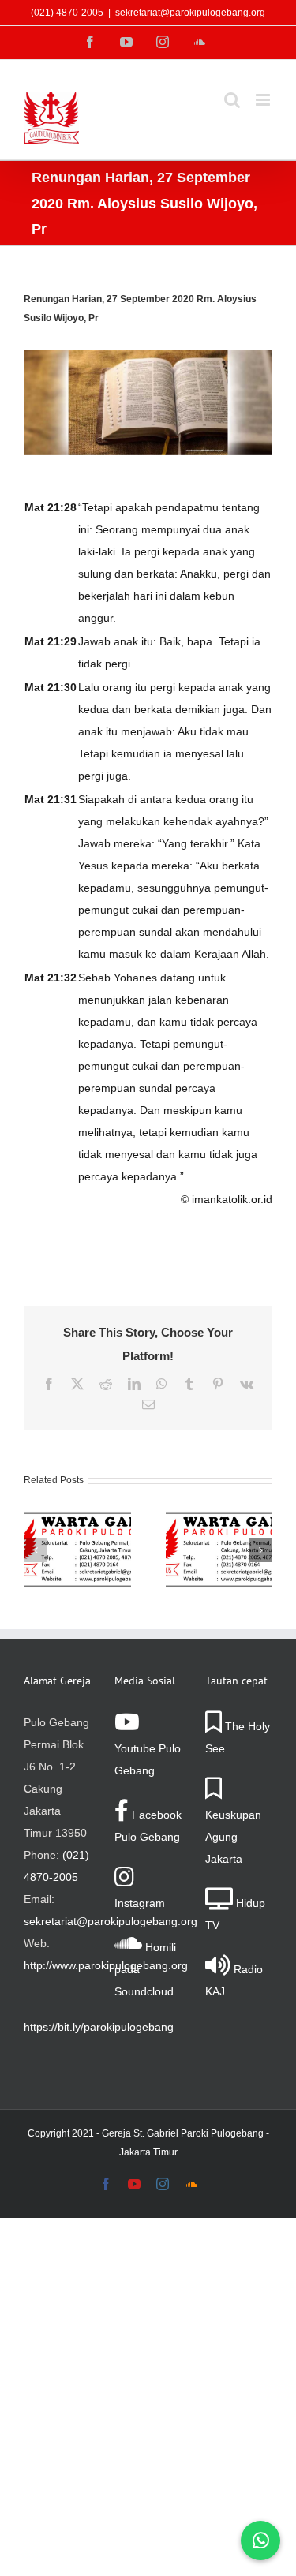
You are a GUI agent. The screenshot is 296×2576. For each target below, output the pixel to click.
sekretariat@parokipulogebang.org (190, 13)
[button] (36, 1550)
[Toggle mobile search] (232, 100)
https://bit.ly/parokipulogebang (99, 2027)
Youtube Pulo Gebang (148, 1759)
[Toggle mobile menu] (264, 100)
